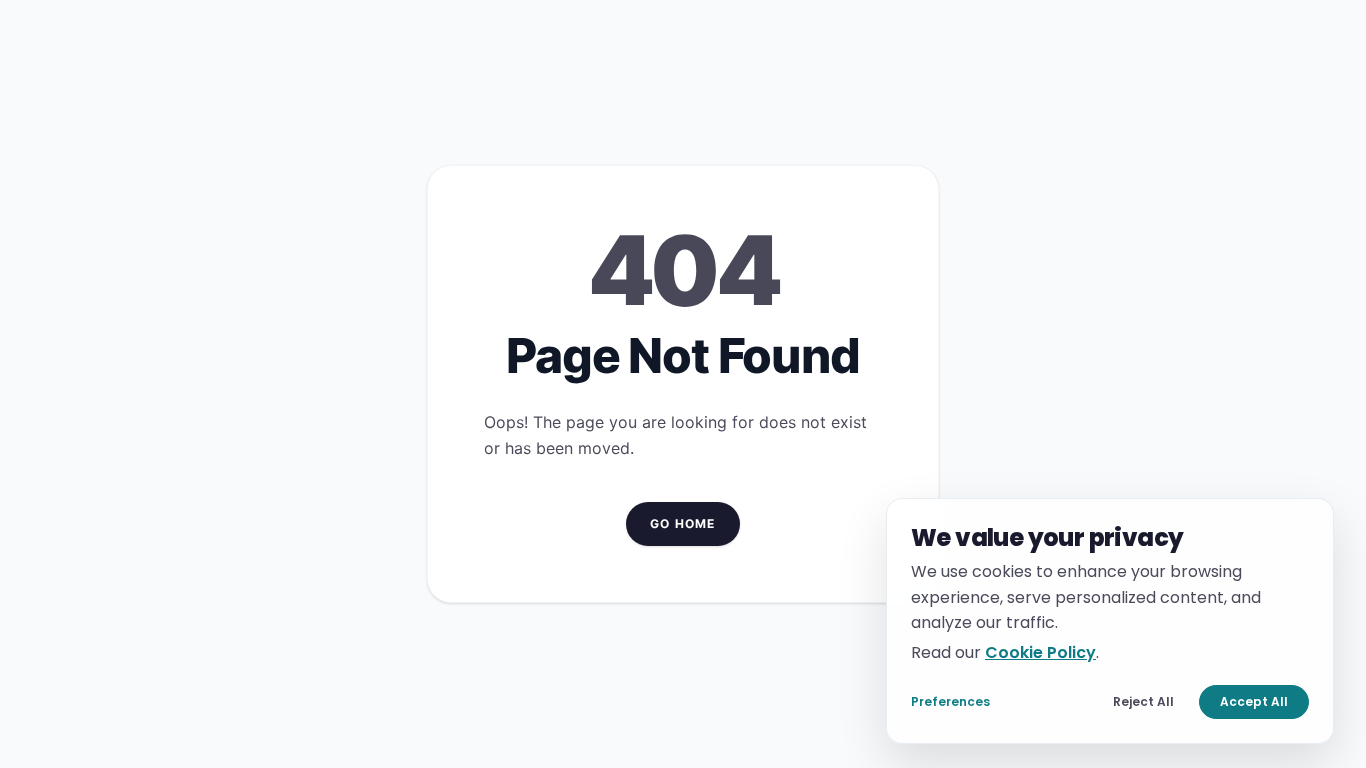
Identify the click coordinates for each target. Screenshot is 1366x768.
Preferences (950, 701)
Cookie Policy (1040, 651)
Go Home (682, 523)
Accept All (1254, 701)
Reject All (1143, 701)
